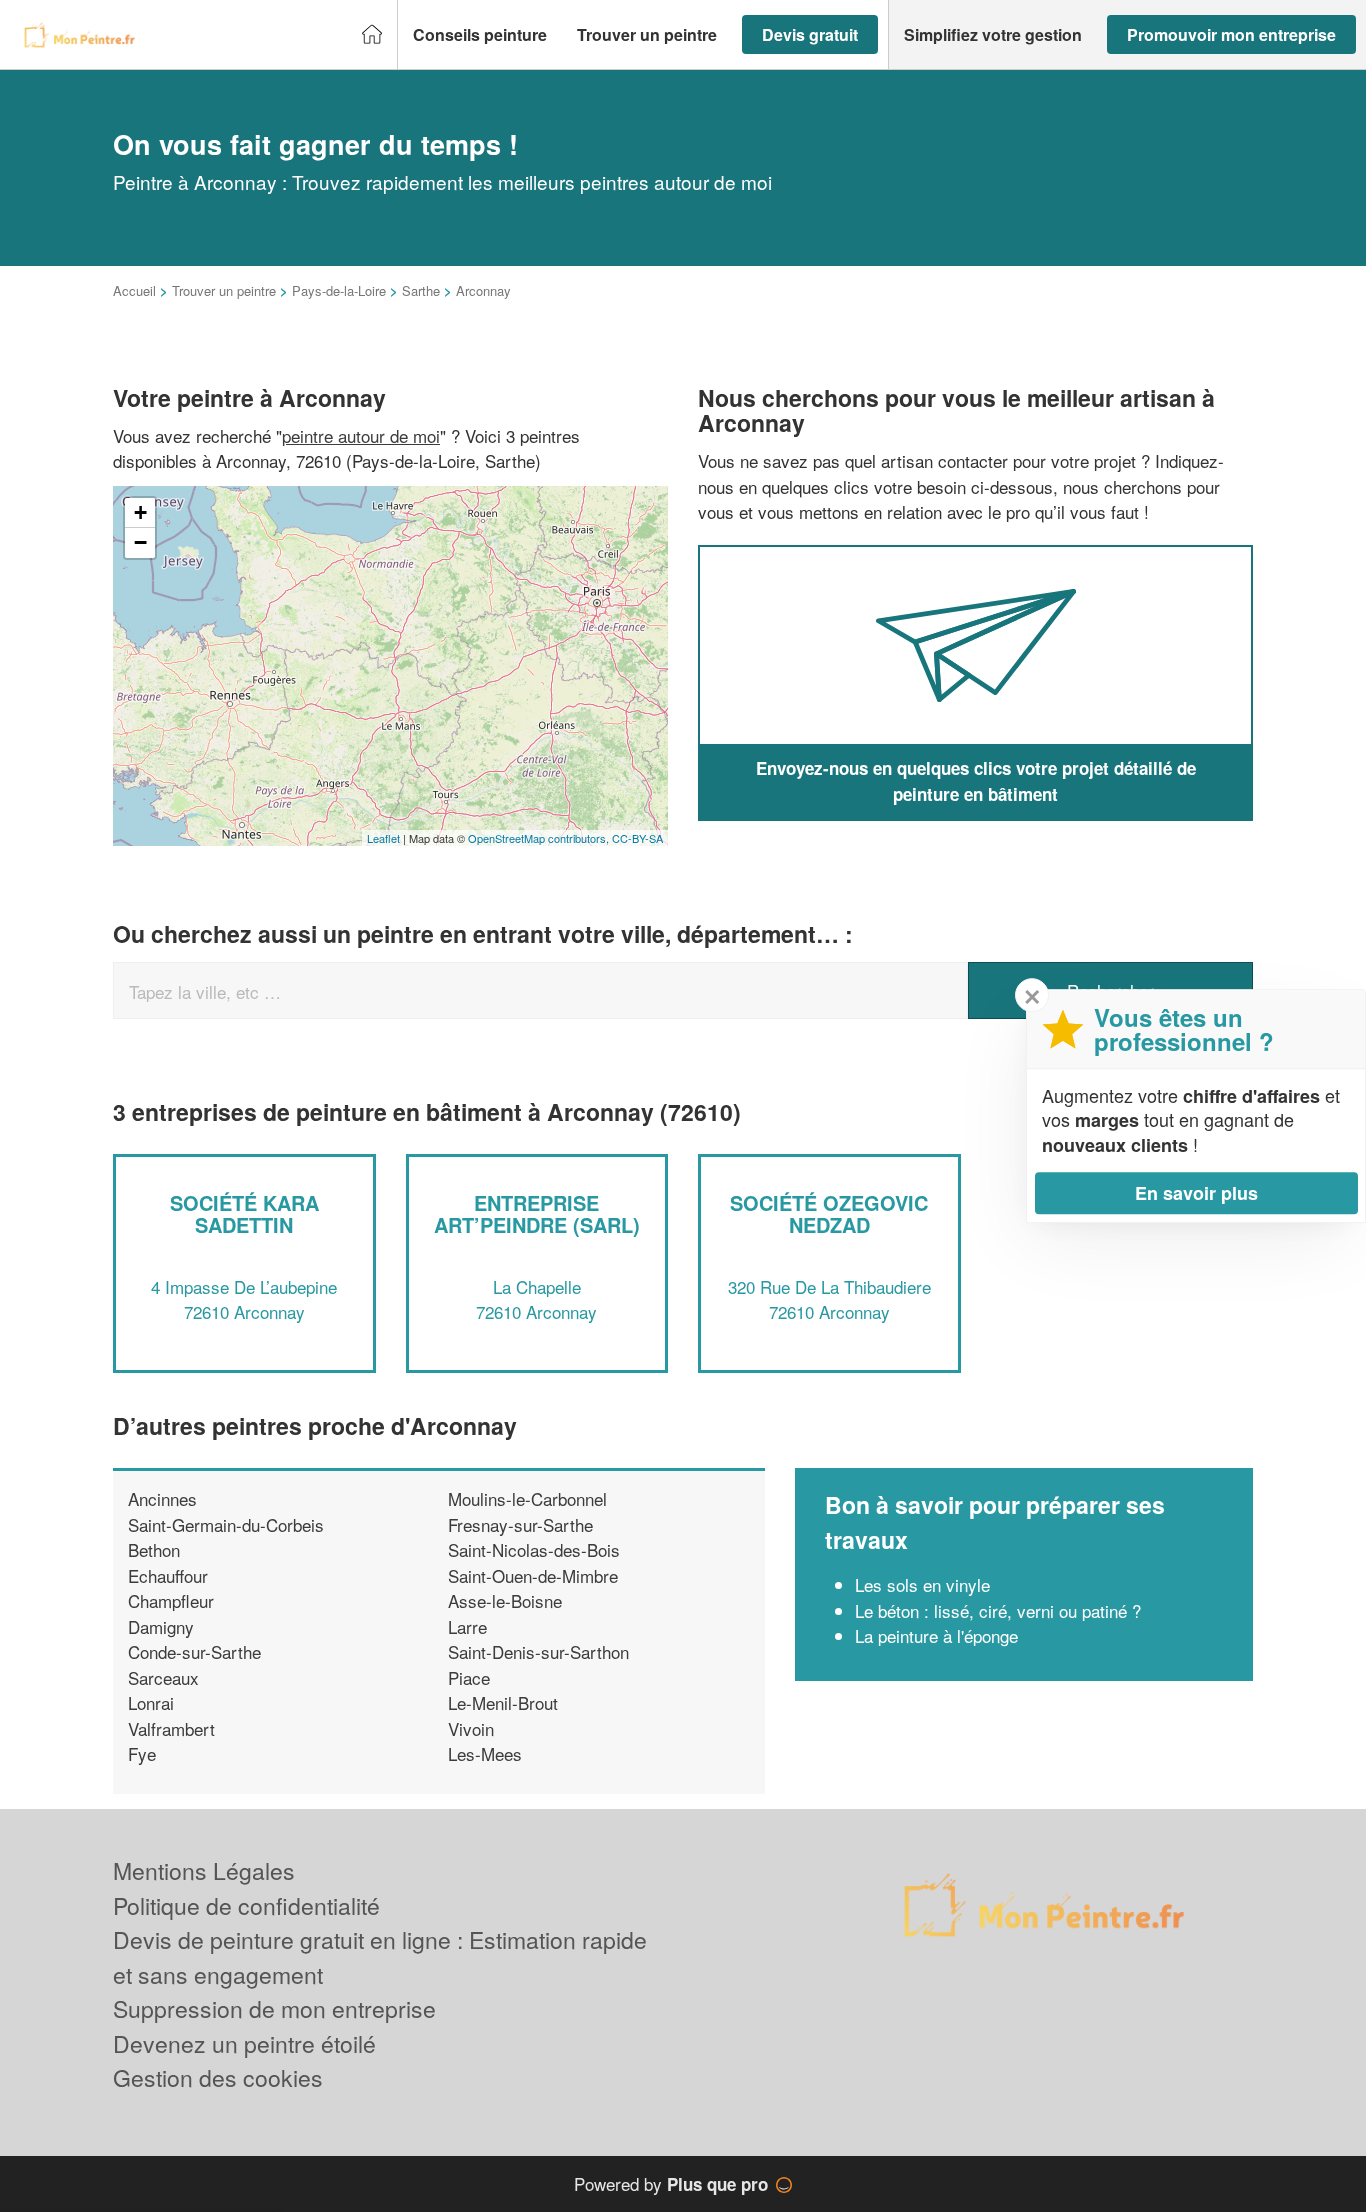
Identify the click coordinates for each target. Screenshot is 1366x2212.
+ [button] (140, 512)
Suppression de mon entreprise (274, 2008)
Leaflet (383, 838)
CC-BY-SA (637, 838)
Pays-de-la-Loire (339, 290)
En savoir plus (1196, 1193)
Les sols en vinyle (922, 1584)
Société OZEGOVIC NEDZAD (829, 1213)
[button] (480, 35)
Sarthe (421, 290)
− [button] (140, 542)
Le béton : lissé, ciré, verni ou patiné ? (998, 1610)
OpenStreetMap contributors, (540, 838)
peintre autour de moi (361, 435)
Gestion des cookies (218, 2077)
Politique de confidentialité (246, 1905)
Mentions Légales (204, 1870)
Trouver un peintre (224, 290)
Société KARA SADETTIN (244, 1213)
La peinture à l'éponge (936, 1635)
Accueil (134, 290)
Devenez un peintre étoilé (244, 2043)
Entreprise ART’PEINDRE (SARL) (537, 1213)
